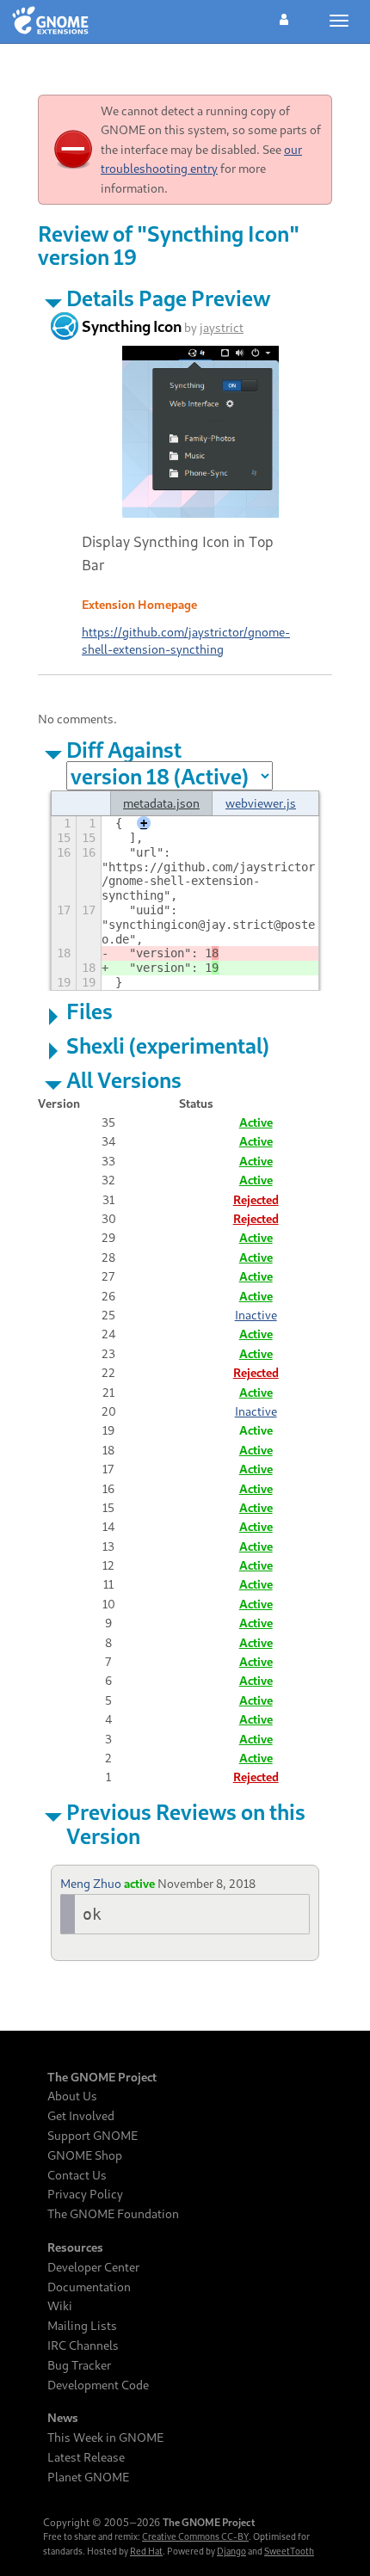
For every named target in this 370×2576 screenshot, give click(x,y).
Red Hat (146, 2551)
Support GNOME (92, 2136)
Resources (75, 2247)
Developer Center (93, 2267)
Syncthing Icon (132, 326)
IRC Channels (83, 2345)
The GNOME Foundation (113, 2214)
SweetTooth (289, 2551)
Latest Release (86, 2457)
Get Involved (81, 2116)
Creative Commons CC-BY (195, 2536)
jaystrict (222, 327)
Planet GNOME (88, 2477)
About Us (72, 2096)
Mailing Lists (82, 2326)
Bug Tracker (79, 2365)
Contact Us (77, 2175)
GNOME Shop (85, 2155)
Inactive (256, 1315)
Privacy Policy (85, 2194)
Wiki (60, 2306)
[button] (284, 17)
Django (231, 2551)
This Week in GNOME (105, 2438)
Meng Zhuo (91, 1883)
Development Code (98, 2385)
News (63, 2418)
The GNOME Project (102, 2077)
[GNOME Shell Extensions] (50, 22)
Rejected (256, 1199)
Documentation (89, 2287)
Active (256, 1122)
